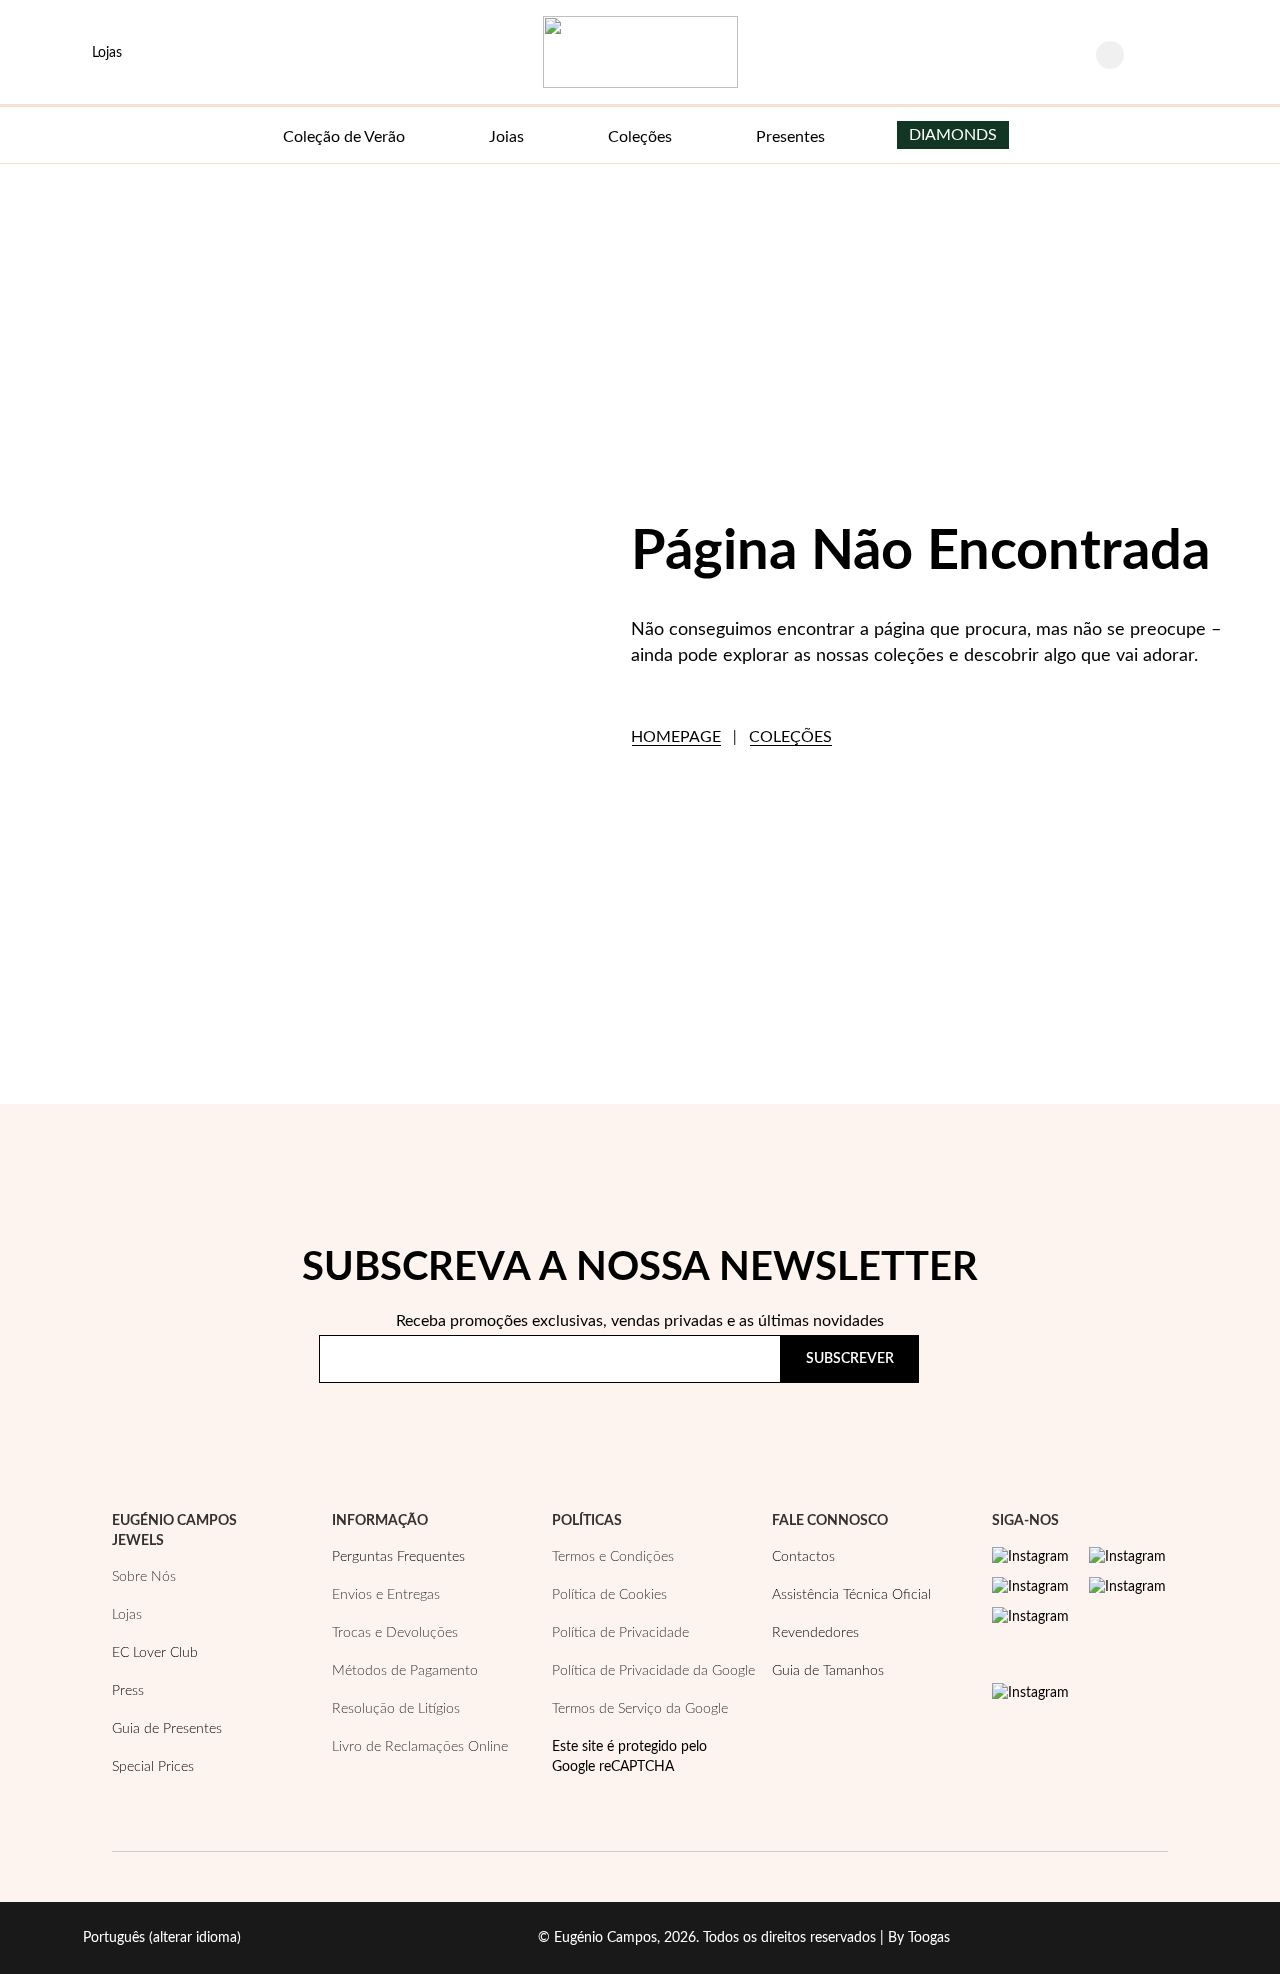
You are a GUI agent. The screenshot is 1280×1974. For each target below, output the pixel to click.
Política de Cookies (609, 1595)
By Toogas (919, 1938)
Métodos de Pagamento (405, 1671)
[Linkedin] (1030, 1617)
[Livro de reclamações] (1030, 1693)
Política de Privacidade (804, 1417)
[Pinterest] (1030, 1587)
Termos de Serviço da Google (640, 1709)
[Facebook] (1127, 1557)
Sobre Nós (144, 1577)
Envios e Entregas (386, 1595)
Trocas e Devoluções (395, 1633)
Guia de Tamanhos (828, 1671)
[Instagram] (1030, 1557)
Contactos (803, 1557)
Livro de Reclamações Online (420, 1747)
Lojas (127, 1615)
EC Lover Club (155, 1653)
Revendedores (815, 1633)
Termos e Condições (613, 1557)
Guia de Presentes (167, 1729)
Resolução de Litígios (396, 1709)
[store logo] (640, 52)
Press (128, 1691)
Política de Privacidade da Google (653, 1671)
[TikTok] (1127, 1587)
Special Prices (153, 1767)
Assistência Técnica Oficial (851, 1595)
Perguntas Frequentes (398, 1557)
